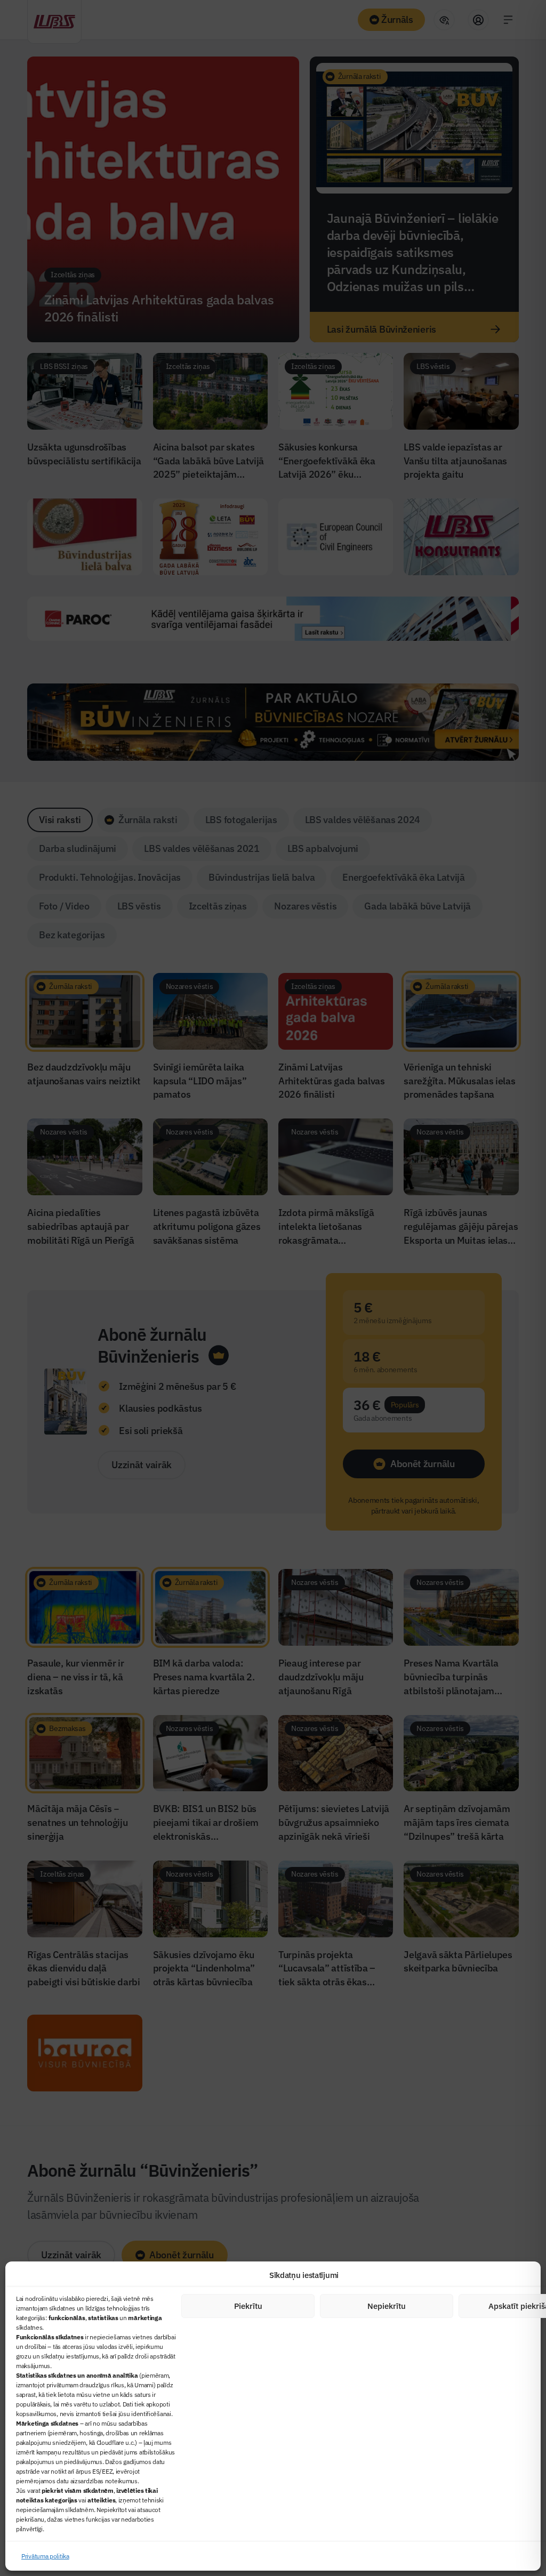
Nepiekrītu (387, 2306)
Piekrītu (248, 2306)
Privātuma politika (45, 2556)
